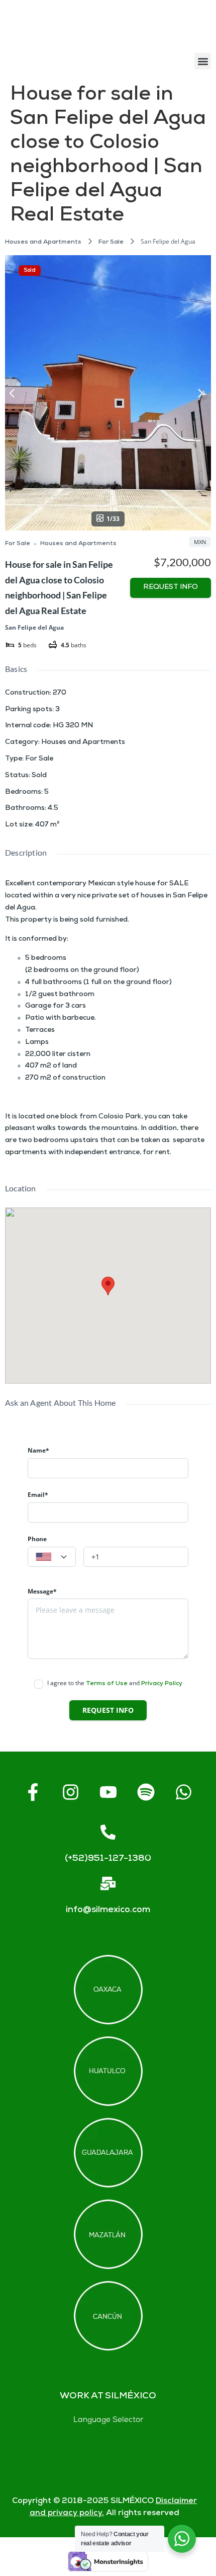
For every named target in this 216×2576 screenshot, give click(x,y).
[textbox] (52, 1557)
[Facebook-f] (33, 1792)
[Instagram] (70, 1792)
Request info (171, 588)
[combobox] (52, 1557)
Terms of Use (107, 1684)
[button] (203, 61)
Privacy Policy (162, 1684)
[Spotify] (146, 1792)
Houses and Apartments (43, 242)
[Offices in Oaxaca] (108, 1990)
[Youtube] (108, 1792)
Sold (30, 271)
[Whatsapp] (183, 1792)
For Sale (111, 242)
